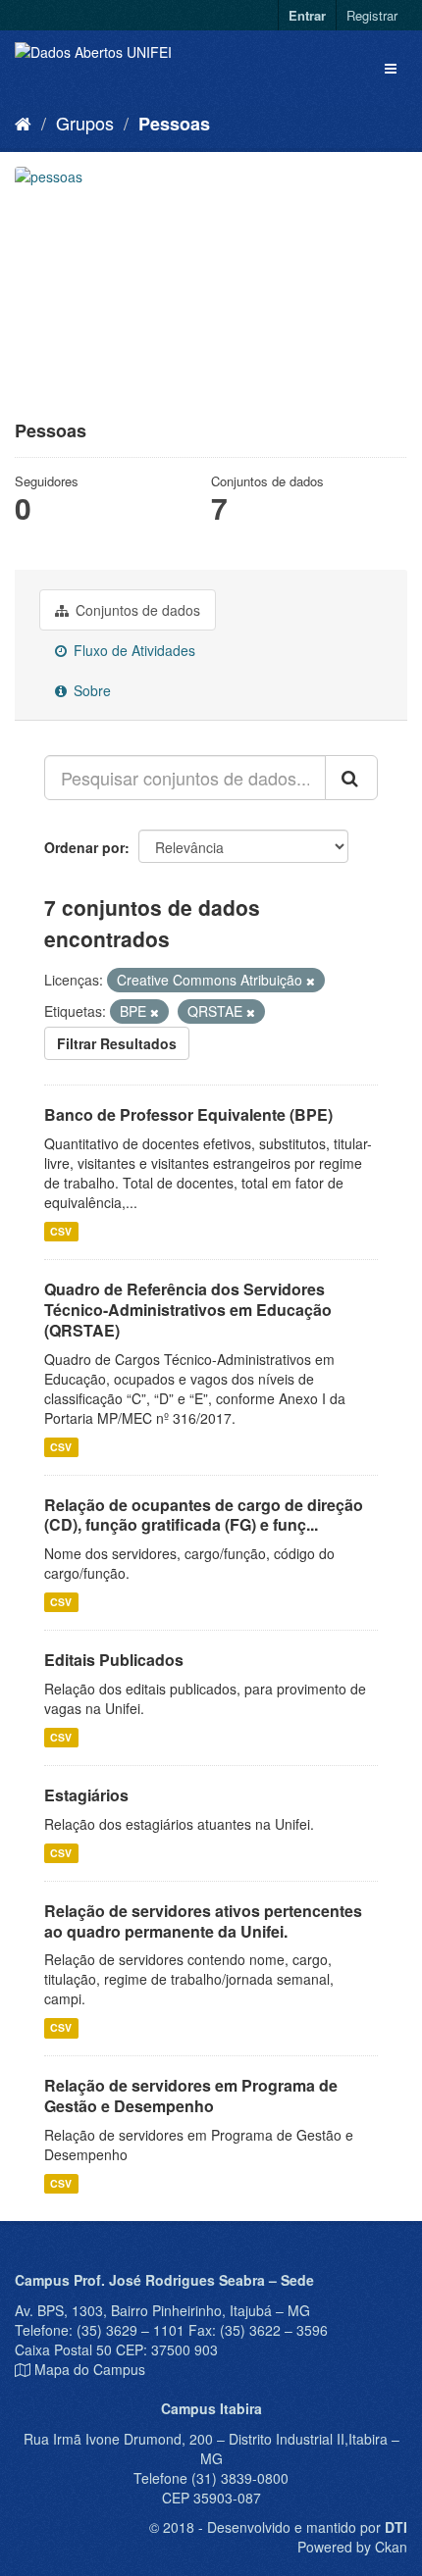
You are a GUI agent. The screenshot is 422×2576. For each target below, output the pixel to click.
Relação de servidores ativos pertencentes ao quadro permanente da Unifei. (203, 1921)
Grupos (85, 123)
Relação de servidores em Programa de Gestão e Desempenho (191, 2096)
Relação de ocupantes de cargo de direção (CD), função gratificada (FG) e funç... (204, 1515)
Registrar (372, 15)
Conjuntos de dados (136, 610)
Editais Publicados (114, 1660)
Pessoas (174, 124)
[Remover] (311, 981)
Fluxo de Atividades (132, 650)
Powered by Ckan (352, 2547)
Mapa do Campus (90, 2369)
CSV (61, 1231)
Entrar (307, 15)
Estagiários (86, 1795)
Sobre (90, 690)
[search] (351, 778)
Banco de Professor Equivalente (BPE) (188, 1114)
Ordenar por (84, 847)
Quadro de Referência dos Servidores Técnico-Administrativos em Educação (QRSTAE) (188, 1310)
